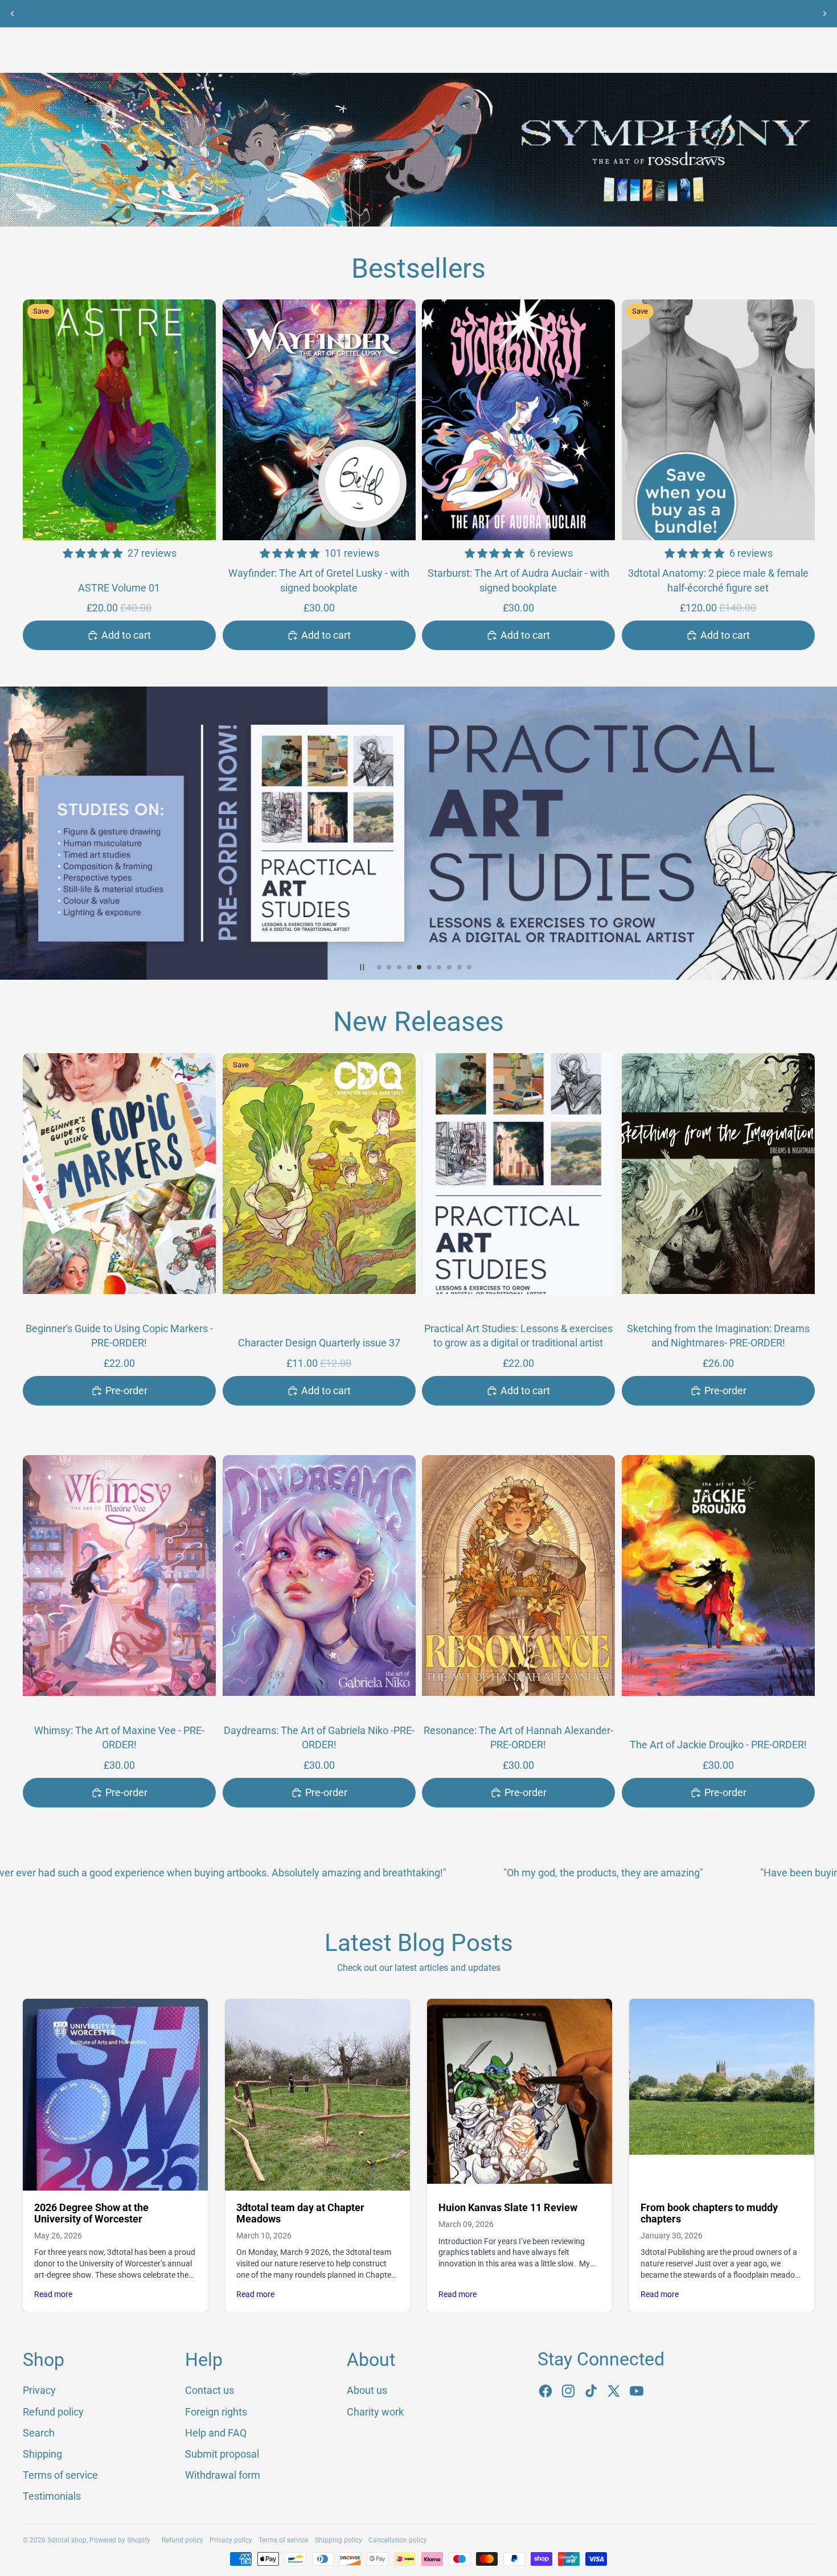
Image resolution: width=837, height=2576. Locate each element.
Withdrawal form (223, 2475)
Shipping (42, 2454)
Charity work (375, 2412)
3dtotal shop (67, 2540)
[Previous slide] (13, 14)
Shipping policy (339, 2540)
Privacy (39, 2390)
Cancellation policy (398, 2540)
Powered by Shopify (120, 2540)
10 (469, 967)
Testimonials (52, 2496)
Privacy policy (231, 2540)
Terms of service (60, 2475)
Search (39, 2433)
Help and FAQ (216, 2433)
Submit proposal (222, 2454)
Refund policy (53, 2412)
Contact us (210, 2390)
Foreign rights (216, 2412)
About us (367, 2390)
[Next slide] (824, 14)
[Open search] (753, 48)
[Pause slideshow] (362, 967)
